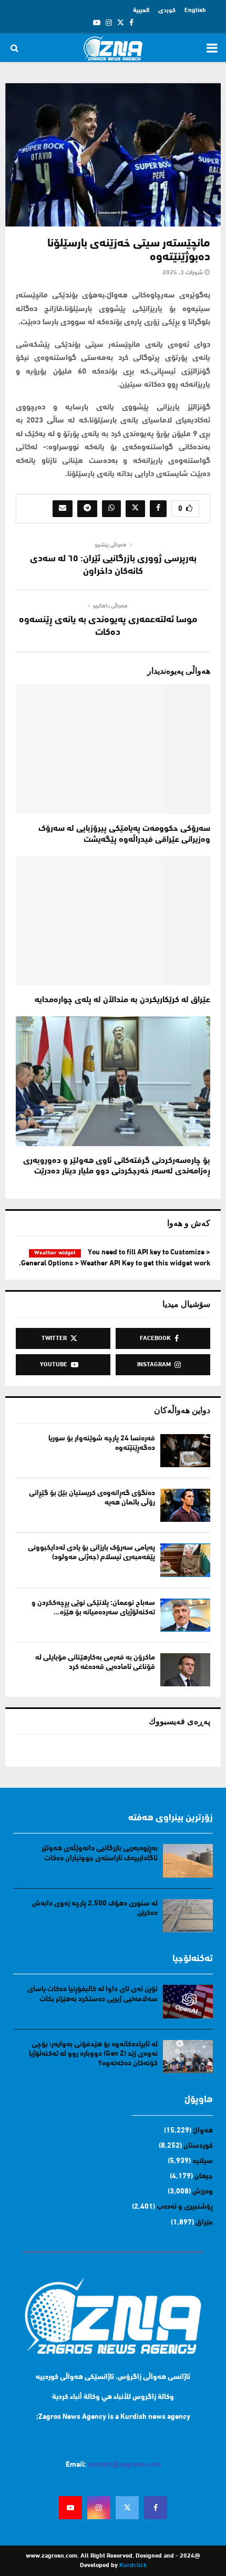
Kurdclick (133, 2565)
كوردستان (198, 2146)
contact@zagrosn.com (124, 2465)
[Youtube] (70, 2508)
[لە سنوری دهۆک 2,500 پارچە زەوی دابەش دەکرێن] (188, 1916)
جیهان (204, 2176)
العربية (141, 11)
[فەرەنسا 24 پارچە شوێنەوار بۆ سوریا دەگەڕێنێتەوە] (185, 1451)
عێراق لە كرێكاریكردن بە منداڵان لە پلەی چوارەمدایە (122, 1000)
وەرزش (203, 2192)
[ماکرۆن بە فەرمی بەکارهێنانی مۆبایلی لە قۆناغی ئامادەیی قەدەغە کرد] (185, 1670)
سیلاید (203, 2161)
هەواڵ (203, 2131)
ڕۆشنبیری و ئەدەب (185, 2207)
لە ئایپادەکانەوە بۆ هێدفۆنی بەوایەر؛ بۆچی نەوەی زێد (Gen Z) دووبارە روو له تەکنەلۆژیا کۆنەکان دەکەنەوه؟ (93, 2054)
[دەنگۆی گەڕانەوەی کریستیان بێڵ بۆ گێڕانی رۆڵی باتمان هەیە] (185, 1505)
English (195, 11)
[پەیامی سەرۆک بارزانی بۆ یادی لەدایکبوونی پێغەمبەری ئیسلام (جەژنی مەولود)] (185, 1560)
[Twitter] (127, 2508)
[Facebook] (156, 2508)
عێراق (204, 2223)
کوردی (167, 11)
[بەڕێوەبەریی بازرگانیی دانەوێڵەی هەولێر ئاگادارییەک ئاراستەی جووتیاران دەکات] (188, 1861)
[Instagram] (99, 2508)
